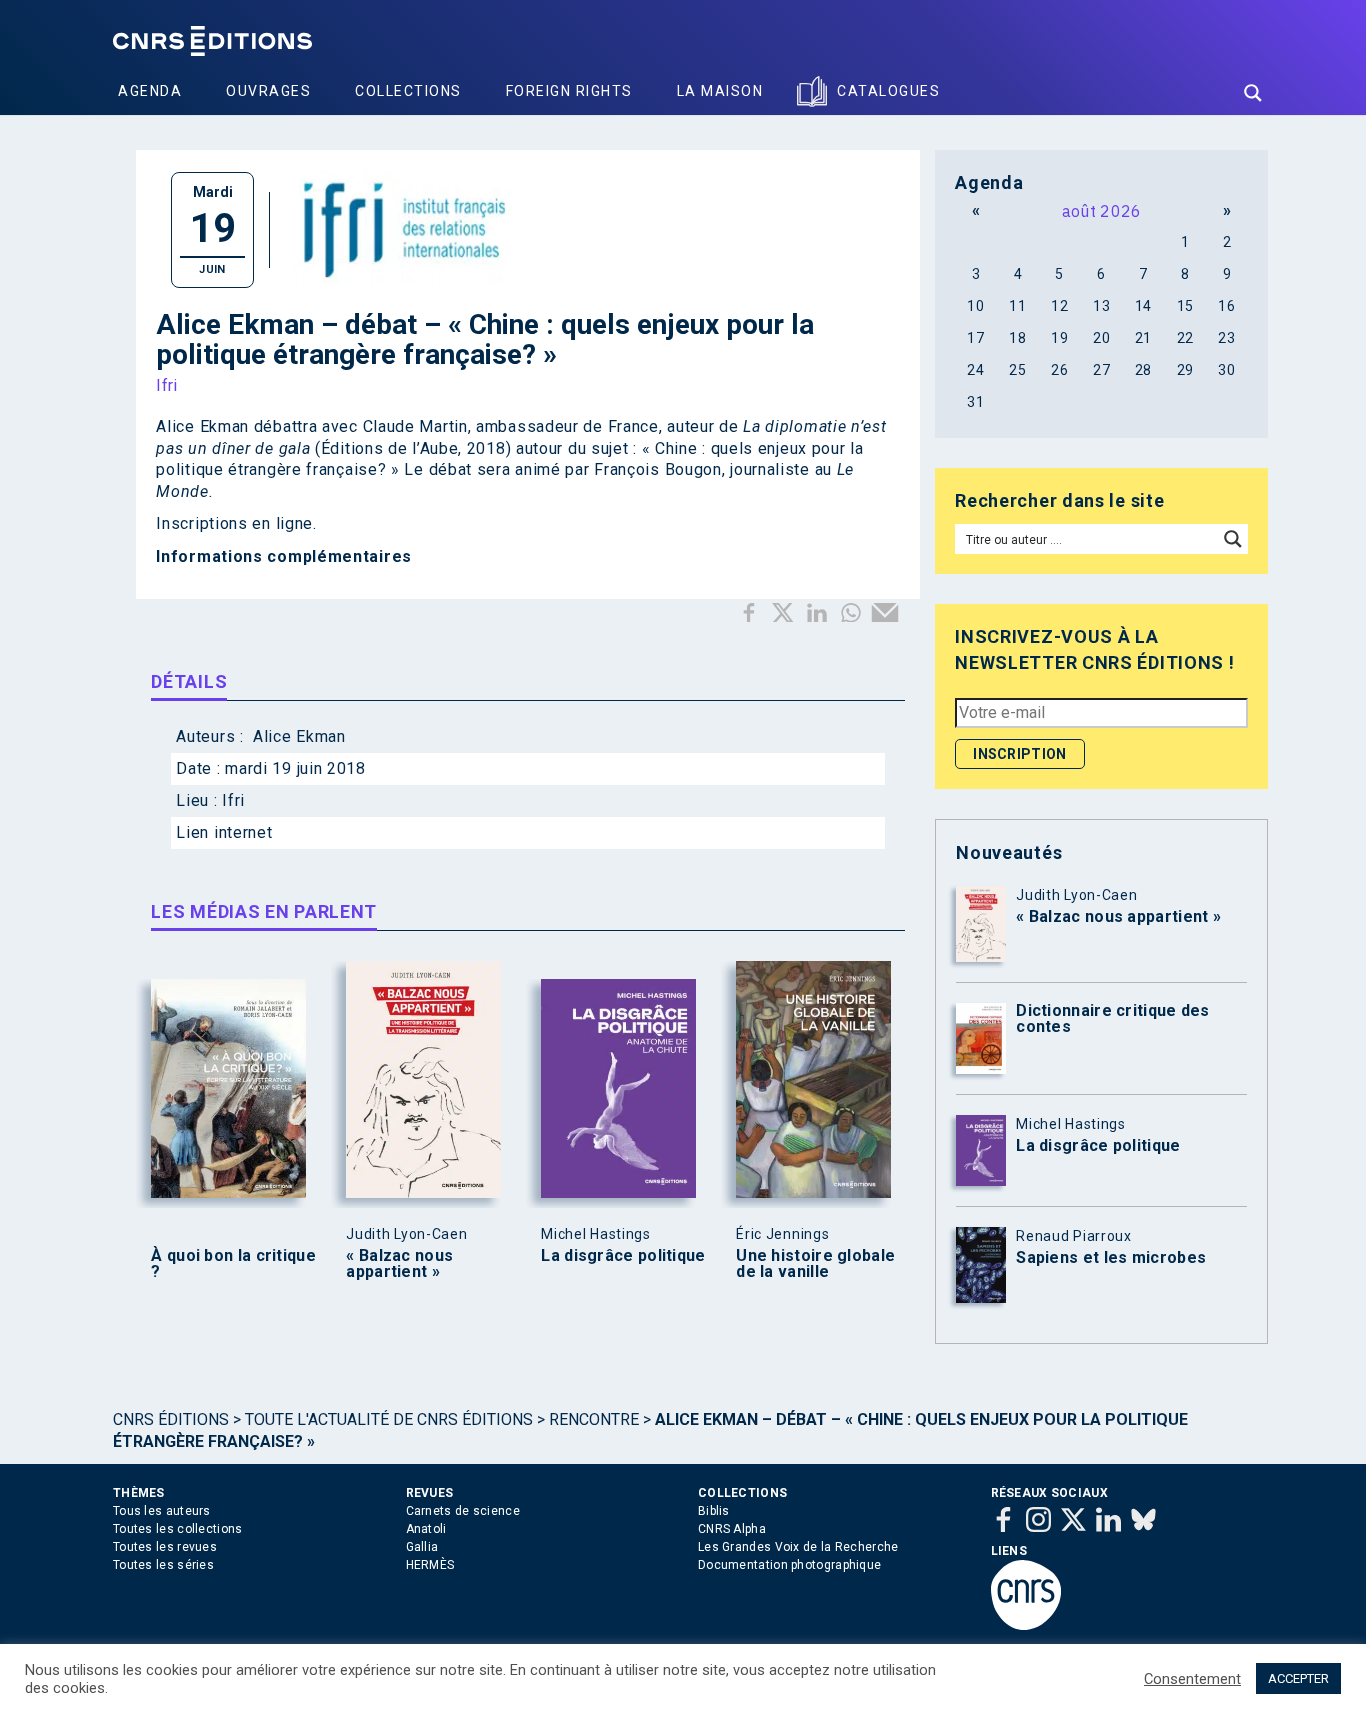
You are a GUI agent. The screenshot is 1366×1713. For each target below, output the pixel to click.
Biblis (714, 1511)
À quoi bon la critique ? (233, 1264)
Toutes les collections (178, 1529)
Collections (408, 91)
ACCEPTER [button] (1298, 1678)
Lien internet (224, 832)
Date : (200, 768)
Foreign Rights (569, 91)
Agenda (150, 91)
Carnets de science (463, 1511)
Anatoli (426, 1529)
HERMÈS (430, 1565)
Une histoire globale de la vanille (815, 1264)
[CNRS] (1026, 1626)
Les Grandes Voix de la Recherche (798, 1547)
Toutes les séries (163, 1565)
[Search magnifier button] (1253, 93)
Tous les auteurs (162, 1511)
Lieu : (199, 800)
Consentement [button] (1192, 1679)
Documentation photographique (789, 1565)
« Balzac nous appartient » (399, 1264)
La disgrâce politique (623, 1256)
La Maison (720, 91)
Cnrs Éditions (171, 1419)
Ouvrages (268, 91)
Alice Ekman (299, 736)
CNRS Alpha (732, 1529)
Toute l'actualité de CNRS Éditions (389, 1419)
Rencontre (594, 1419)
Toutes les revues (165, 1547)
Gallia (422, 1547)
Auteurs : (212, 736)
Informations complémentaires (284, 556)
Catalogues (888, 91)
